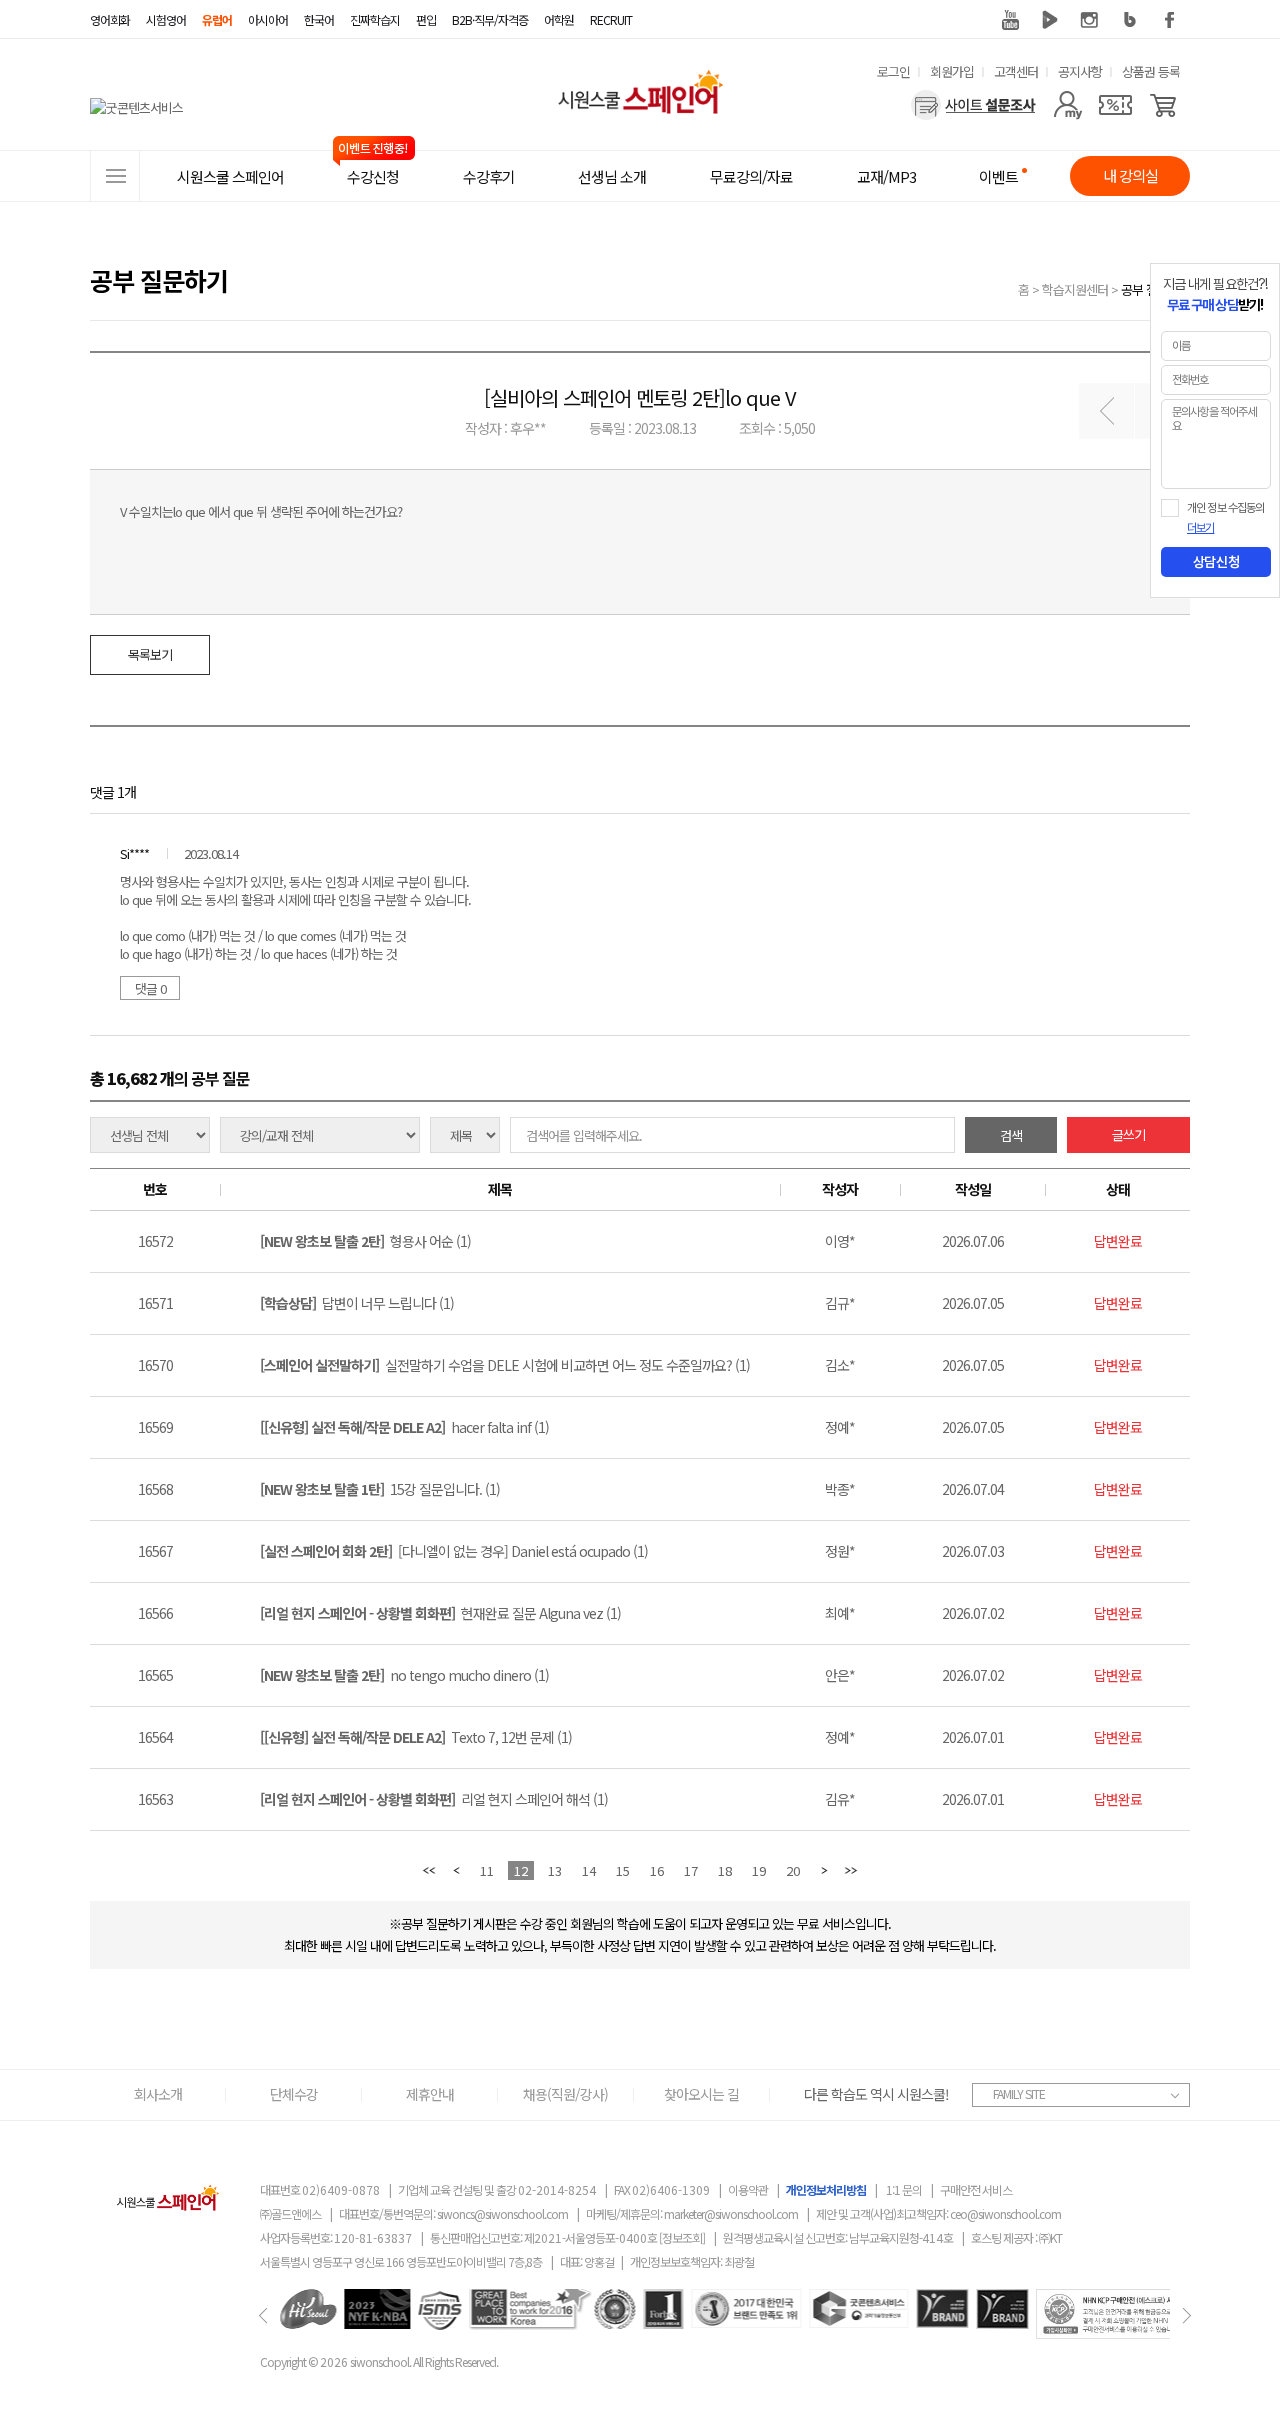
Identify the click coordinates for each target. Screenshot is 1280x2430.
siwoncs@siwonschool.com (502, 2213)
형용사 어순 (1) (365, 1241)
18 (725, 1870)
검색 (1011, 1135)
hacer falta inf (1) (404, 1427)
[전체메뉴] (115, 176)
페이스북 (1170, 20)
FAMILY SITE (1019, 2093)
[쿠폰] (1115, 105)
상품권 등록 (1151, 71)
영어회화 (110, 19)
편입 (426, 19)
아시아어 (268, 19)
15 (623, 1870)
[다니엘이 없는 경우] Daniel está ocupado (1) (454, 1551)
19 (759, 1870)
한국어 (319, 19)
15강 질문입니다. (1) (380, 1489)
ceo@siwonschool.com (1005, 2213)
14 (589, 1870)
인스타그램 (1090, 20)
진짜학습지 (375, 19)
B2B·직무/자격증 (490, 19)
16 (657, 1870)
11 (487, 1870)
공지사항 (1080, 71)
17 (691, 1870)
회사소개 (158, 2094)
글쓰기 (1128, 1134)
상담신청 (1216, 562)
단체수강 (294, 2094)
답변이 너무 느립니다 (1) (357, 1303)
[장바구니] (1163, 105)
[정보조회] (682, 2237)
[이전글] (1106, 410)
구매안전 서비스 (976, 2189)
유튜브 (1010, 20)
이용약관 (748, 2189)
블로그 (1130, 20)
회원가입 (952, 71)
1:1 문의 (904, 2189)
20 (793, 1870)
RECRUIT (611, 19)
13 (555, 1870)
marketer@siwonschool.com (731, 2213)
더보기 (1200, 528)
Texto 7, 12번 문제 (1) (416, 1737)
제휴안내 (430, 2094)
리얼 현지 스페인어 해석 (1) (434, 1799)
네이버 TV (1050, 20)
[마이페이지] (1067, 105)
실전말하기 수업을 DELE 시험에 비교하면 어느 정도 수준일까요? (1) (505, 1365)
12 (521, 1870)
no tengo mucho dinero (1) (404, 1675)
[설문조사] (973, 105)
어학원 (559, 19)
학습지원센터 (1075, 289)
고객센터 (1016, 71)
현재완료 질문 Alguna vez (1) (440, 1613)
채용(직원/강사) (565, 2094)
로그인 (893, 71)
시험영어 (166, 19)
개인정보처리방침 (826, 2189)
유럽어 (217, 19)
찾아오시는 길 (701, 2094)
